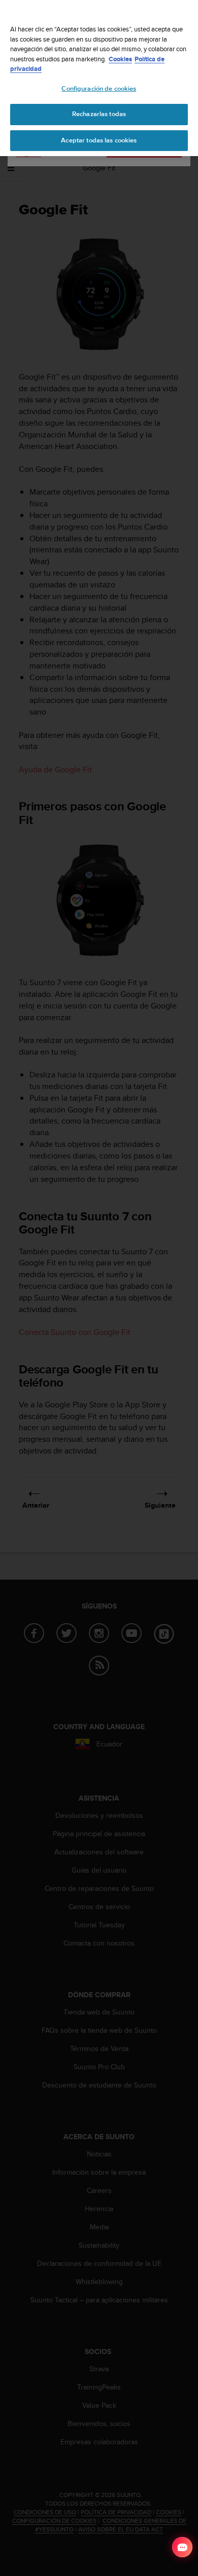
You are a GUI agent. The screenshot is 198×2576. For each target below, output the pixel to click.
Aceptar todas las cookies (99, 140)
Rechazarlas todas (99, 114)
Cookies (120, 59)
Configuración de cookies (99, 89)
